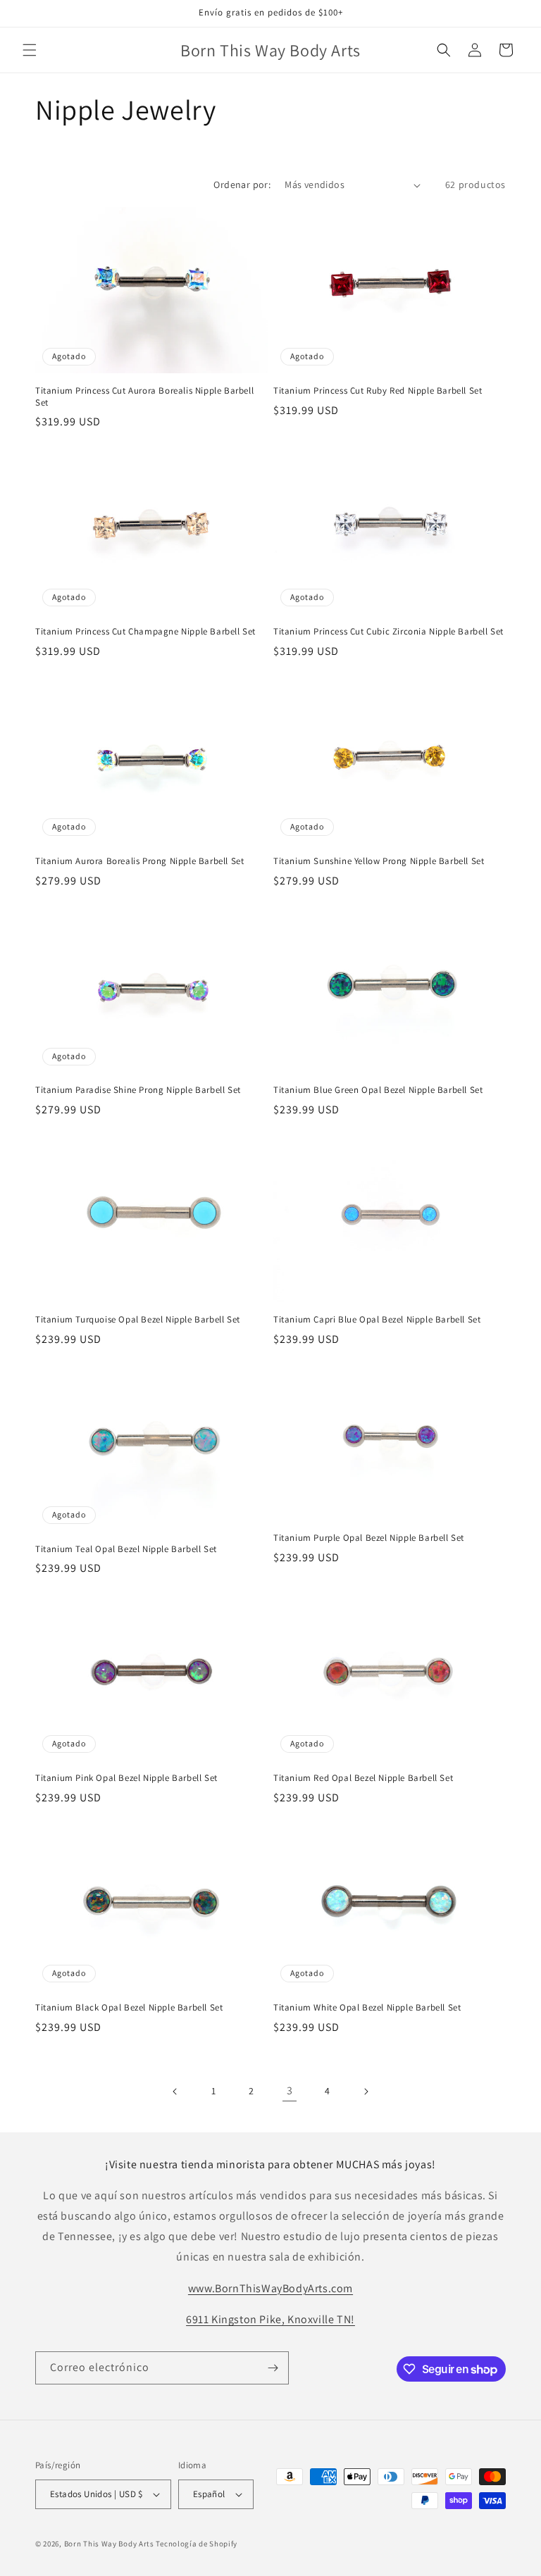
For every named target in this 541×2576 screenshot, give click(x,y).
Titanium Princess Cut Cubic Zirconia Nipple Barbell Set (388, 632)
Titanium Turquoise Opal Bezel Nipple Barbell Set (138, 1320)
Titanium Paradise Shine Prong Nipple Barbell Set (138, 1090)
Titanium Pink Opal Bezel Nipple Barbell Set (126, 1778)
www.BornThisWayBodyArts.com (270, 2288)
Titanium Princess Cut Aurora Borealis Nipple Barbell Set (144, 397)
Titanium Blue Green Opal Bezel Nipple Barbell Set (378, 1090)
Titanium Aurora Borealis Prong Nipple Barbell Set (139, 861)
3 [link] (290, 2090)
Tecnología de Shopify (197, 2544)
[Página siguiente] (366, 2092)
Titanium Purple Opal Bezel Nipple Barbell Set (369, 1538)
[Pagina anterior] (175, 2092)
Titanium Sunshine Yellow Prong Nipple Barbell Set (379, 861)
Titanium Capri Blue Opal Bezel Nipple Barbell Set (377, 1320)
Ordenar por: (242, 185)
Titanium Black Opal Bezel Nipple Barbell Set (129, 2008)
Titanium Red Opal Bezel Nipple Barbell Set (363, 1778)
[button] (30, 50)
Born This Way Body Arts (109, 2544)
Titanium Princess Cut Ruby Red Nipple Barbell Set (378, 391)
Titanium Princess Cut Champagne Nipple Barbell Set (145, 632)
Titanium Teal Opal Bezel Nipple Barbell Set (126, 1549)
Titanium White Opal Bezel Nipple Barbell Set (367, 2008)
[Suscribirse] (273, 2368)
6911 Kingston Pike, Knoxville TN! (270, 2319)
